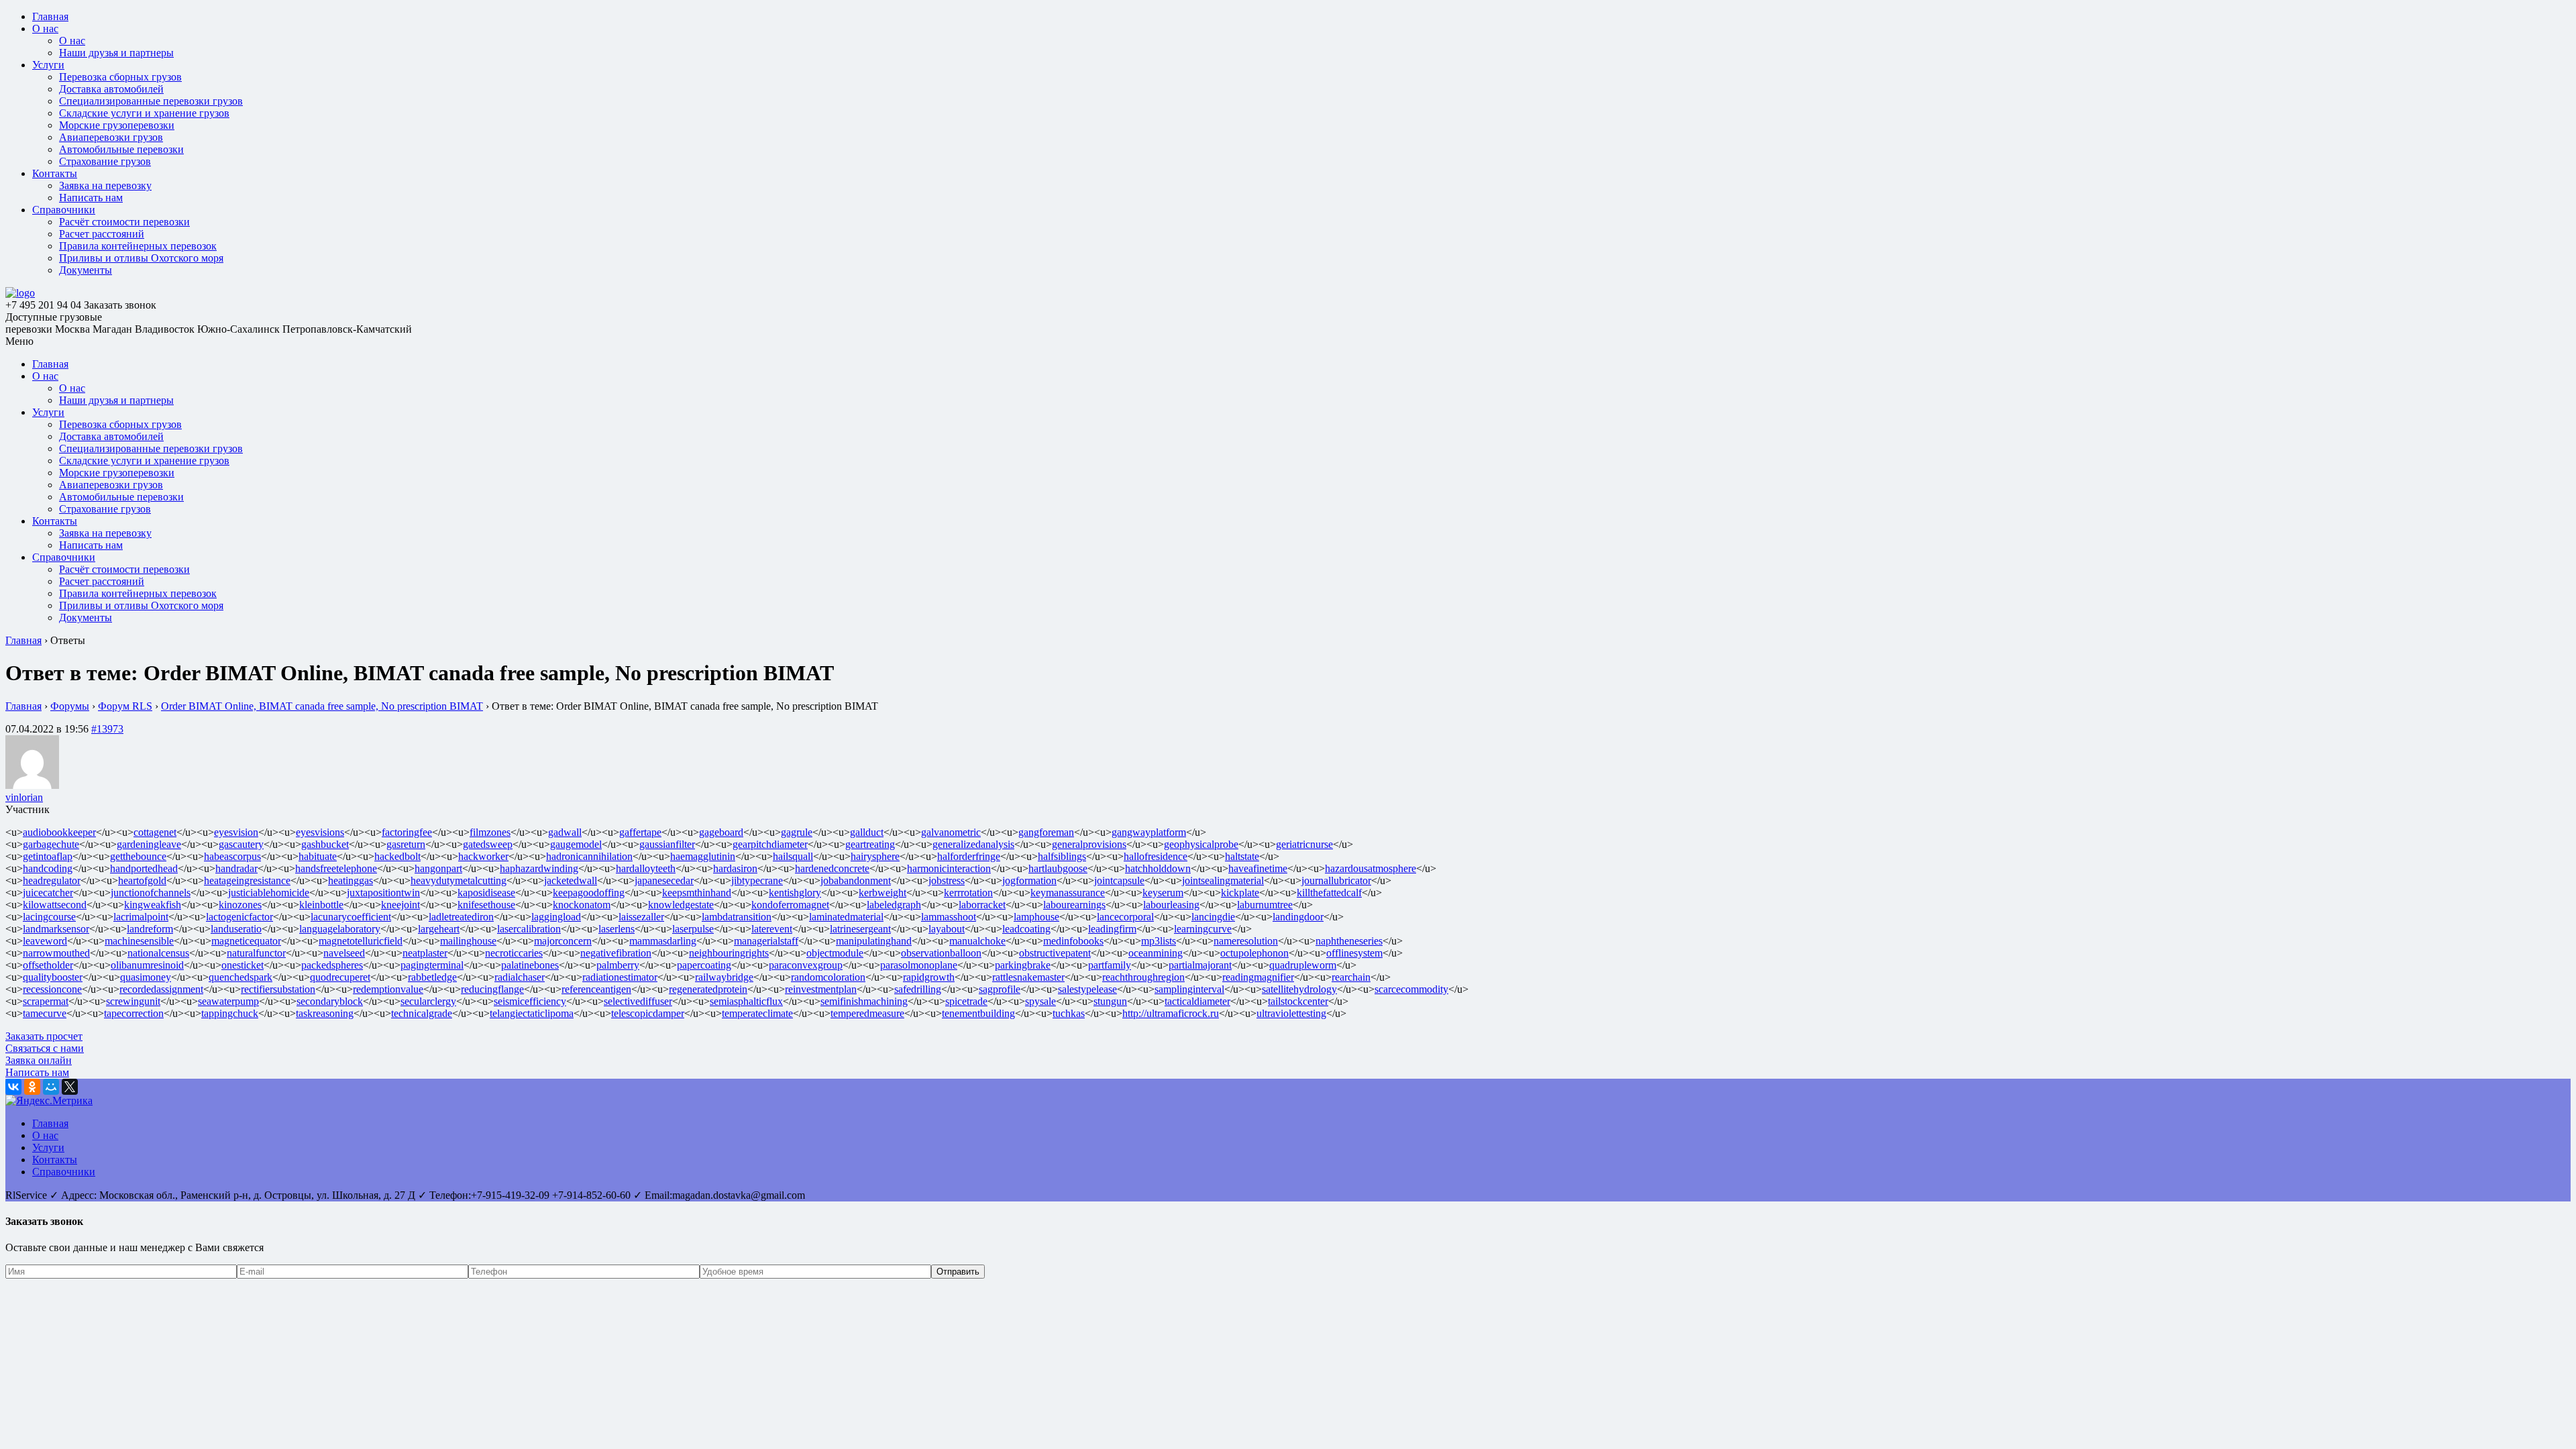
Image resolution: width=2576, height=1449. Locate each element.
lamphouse (1036, 917)
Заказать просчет (44, 1036)
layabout (947, 929)
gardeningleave (149, 844)
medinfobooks (1073, 941)
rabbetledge (432, 977)
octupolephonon (1254, 953)
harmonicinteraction (949, 868)
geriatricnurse (1304, 844)
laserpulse (693, 929)
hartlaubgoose (1058, 868)
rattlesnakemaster (1028, 977)
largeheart (439, 929)
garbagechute (51, 844)
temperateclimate (757, 1013)
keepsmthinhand (697, 893)
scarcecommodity (1411, 989)
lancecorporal (1125, 917)
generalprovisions (1089, 844)
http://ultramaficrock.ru (1171, 1013)
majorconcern (563, 941)
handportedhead (144, 868)
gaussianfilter (667, 844)
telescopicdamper (648, 1013)
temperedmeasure (867, 1013)
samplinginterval (1189, 989)
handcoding (48, 868)
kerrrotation (968, 893)
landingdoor (1298, 917)
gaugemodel (576, 844)
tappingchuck (230, 1013)
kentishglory (795, 893)
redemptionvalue (388, 989)
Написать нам (91, 198)
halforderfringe (969, 856)
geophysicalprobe (1201, 844)
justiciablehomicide (269, 893)
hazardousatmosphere (1371, 868)
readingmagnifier (1258, 977)
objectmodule (835, 953)
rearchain (1351, 977)
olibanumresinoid (147, 965)
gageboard (721, 832)
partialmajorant (1200, 965)
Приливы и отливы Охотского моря (141, 258)
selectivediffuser (638, 1001)
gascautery (241, 844)
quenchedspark (240, 977)
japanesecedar (664, 880)
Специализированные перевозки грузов (151, 101)
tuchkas (1069, 1013)
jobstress (947, 880)
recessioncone (52, 989)
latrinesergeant (860, 929)
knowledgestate (681, 905)
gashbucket (325, 844)
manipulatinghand (874, 941)
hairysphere (875, 856)
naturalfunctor (256, 953)
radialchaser (520, 977)
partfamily (1110, 965)
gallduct (867, 832)
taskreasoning (325, 1013)
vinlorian (24, 797)
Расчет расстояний (102, 234)
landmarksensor (56, 929)
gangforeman (1046, 832)
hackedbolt (397, 856)
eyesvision (236, 832)
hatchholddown (1158, 868)
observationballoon (941, 953)
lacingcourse (49, 917)
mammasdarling (663, 941)
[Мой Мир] (51, 1087)
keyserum (1163, 893)
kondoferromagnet (790, 905)
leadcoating (1026, 929)
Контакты (55, 173)
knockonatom (582, 905)
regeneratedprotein (708, 989)
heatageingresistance (247, 880)
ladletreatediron (461, 917)
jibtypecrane (757, 880)
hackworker (483, 856)
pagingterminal (432, 965)
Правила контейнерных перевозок (138, 246)
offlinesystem (1354, 953)
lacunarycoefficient (351, 917)
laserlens (616, 929)
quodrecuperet (340, 977)
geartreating (870, 844)
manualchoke (977, 941)
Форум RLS (125, 706)
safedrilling (918, 989)
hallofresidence (1156, 856)
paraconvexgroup (806, 965)
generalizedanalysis (973, 844)
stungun (1110, 1001)
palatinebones (530, 965)
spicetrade (966, 1001)
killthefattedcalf (1329, 893)
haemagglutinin (703, 856)
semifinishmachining (864, 1001)
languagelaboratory (340, 929)
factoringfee (407, 832)
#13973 (107, 729)
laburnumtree (1265, 905)
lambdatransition (737, 917)
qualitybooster (53, 977)
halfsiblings (1062, 856)
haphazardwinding (539, 868)
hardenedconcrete (832, 868)
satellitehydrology (1299, 989)
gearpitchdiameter (770, 844)
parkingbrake (1023, 965)
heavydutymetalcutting (459, 880)
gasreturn (406, 844)
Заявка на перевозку (105, 185)
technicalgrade (422, 1013)
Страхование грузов (105, 161)
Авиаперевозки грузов (111, 137)
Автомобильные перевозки (121, 149)
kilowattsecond (55, 905)
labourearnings (1074, 905)
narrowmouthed (56, 953)
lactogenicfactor (239, 917)
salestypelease (1087, 989)
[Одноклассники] (32, 1087)
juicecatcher (48, 893)
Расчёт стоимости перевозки (124, 222)
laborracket (982, 905)
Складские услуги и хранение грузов (144, 113)
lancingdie (1213, 917)
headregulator (52, 880)
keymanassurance (1068, 893)
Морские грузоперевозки (117, 125)
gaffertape (640, 832)
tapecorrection (134, 1013)
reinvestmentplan (821, 989)
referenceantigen (596, 989)
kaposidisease (486, 893)
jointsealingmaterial (1223, 880)
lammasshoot (949, 917)
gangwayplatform (1149, 832)
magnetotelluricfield (361, 941)
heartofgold (142, 880)
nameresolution (1246, 941)
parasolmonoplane (919, 965)
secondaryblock (330, 1001)
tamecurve (45, 1013)
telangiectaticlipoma (532, 1013)
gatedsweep (488, 844)
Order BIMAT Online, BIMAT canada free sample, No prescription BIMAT (322, 706)
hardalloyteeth (646, 868)
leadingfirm (1112, 929)
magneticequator (246, 941)
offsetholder (48, 965)
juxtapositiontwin (383, 893)
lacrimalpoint (141, 917)
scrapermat (46, 1001)
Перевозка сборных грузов (120, 77)
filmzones (490, 832)
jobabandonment (856, 880)
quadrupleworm (1303, 965)
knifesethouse (486, 905)
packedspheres (332, 965)
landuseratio (236, 929)
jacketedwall (571, 880)
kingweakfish (153, 905)
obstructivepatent (1055, 953)
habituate (318, 856)
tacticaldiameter (1197, 1001)
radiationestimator (620, 977)
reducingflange (492, 989)
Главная (50, 16)
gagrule (797, 832)
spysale (1040, 1001)
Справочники (64, 210)
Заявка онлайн (39, 1060)
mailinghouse (468, 941)
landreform (150, 929)
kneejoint (400, 905)
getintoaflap (48, 856)
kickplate (1240, 893)
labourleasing (1171, 905)
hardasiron (735, 868)
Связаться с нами (45, 1048)
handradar (236, 868)
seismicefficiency (530, 1001)
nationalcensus (158, 953)
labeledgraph (894, 905)
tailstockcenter (1298, 1001)
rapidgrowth (929, 977)
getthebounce (138, 856)
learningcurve (1203, 929)
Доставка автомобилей (111, 89)
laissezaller (641, 917)
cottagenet (155, 832)
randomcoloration (828, 977)
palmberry (618, 965)
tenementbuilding (978, 1013)
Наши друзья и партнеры (116, 53)
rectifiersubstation (278, 989)
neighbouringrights (729, 953)
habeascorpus (232, 856)
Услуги (48, 65)
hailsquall (793, 856)
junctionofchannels (151, 893)
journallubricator (1336, 880)
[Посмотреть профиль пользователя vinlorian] (32, 785)
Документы (86, 270)
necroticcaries (514, 953)
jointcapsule (1119, 880)
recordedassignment (161, 989)
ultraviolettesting (1291, 1013)
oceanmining (1156, 953)
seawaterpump (228, 1001)
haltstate (1242, 856)
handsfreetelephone (336, 868)
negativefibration (616, 953)
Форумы (70, 706)
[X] (70, 1087)
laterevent (772, 929)
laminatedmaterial (846, 917)
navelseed (344, 953)
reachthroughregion (1143, 977)
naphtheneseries (1349, 941)
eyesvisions (320, 832)
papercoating (704, 965)
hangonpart (438, 868)
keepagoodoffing (589, 893)
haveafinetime (1258, 868)
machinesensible (139, 941)
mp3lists (1159, 941)
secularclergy (428, 1001)
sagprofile (1000, 989)
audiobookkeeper (59, 832)
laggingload (556, 917)
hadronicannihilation (589, 856)
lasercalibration (529, 929)
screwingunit (133, 1001)
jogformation (1029, 880)
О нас (45, 29)
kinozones (240, 905)
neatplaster (425, 953)
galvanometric (951, 832)
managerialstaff (766, 941)
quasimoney (146, 977)
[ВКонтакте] (13, 1087)
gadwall (565, 832)
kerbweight (882, 893)
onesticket (243, 965)
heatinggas (351, 880)
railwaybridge (724, 977)
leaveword (45, 941)
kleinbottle (321, 905)
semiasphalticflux (746, 1001)
